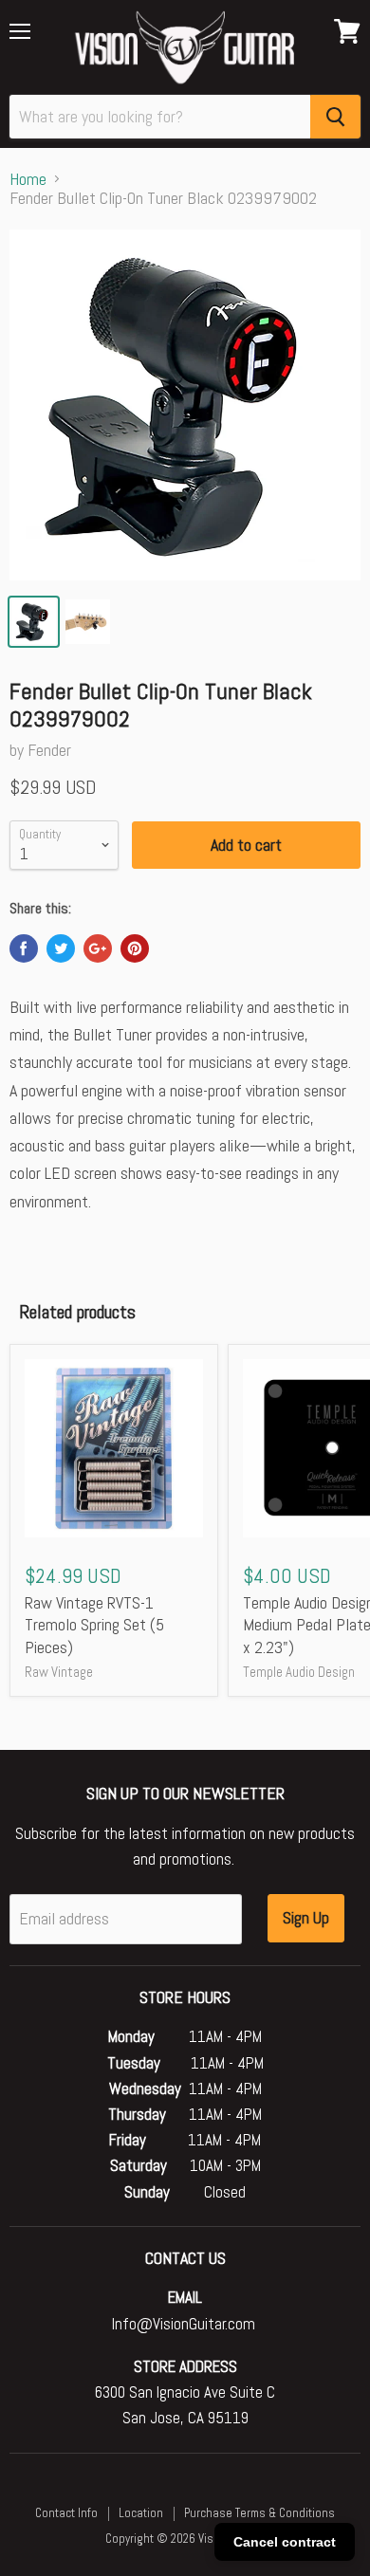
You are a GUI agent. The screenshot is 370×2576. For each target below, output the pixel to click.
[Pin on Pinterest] (135, 948)
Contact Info (66, 2513)
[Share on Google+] (98, 948)
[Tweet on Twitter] (61, 948)
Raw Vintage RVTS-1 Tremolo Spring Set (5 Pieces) (94, 1625)
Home (28, 180)
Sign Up (306, 1917)
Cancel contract (285, 2542)
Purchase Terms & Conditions (259, 2513)
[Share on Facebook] (24, 948)
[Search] (335, 117)
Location (141, 2513)
